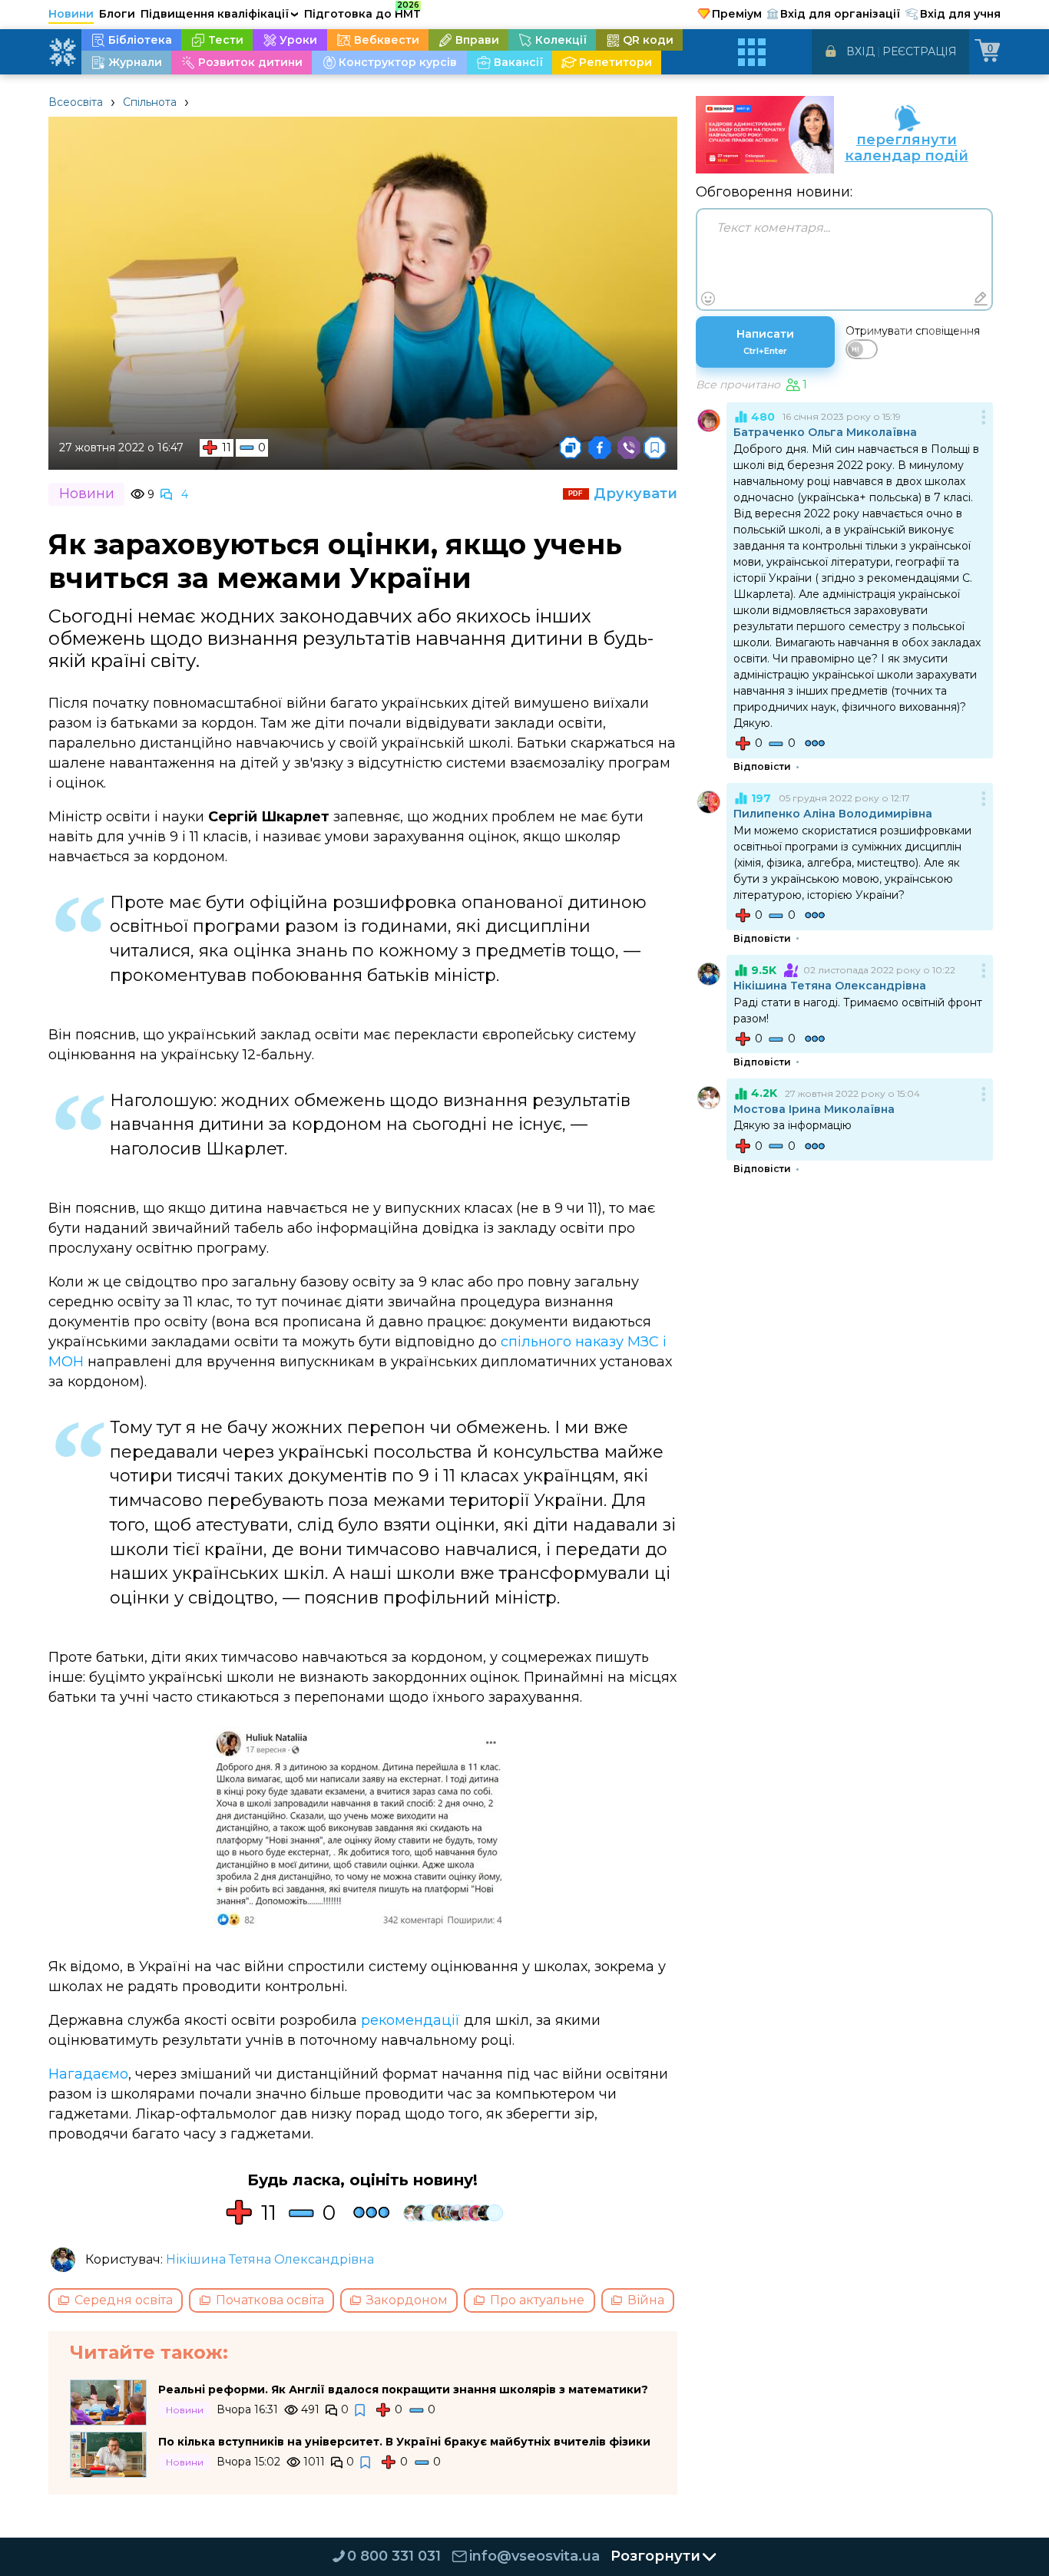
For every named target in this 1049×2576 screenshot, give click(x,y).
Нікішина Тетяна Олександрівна (270, 2259)
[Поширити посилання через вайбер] (629, 447)
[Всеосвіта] (62, 52)
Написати (765, 342)
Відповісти (762, 767)
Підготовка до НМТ (362, 12)
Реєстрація (920, 51)
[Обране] (655, 447)
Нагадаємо (88, 2074)
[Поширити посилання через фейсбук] (600, 447)
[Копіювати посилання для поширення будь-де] (571, 447)
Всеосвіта (76, 102)
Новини (71, 14)
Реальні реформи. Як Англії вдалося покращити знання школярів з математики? (403, 2389)
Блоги (117, 14)
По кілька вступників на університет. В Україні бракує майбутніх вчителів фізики (404, 2442)
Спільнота (150, 102)
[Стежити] (361, 2411)
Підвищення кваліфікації (220, 14)
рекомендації (410, 2020)
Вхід (860, 51)
